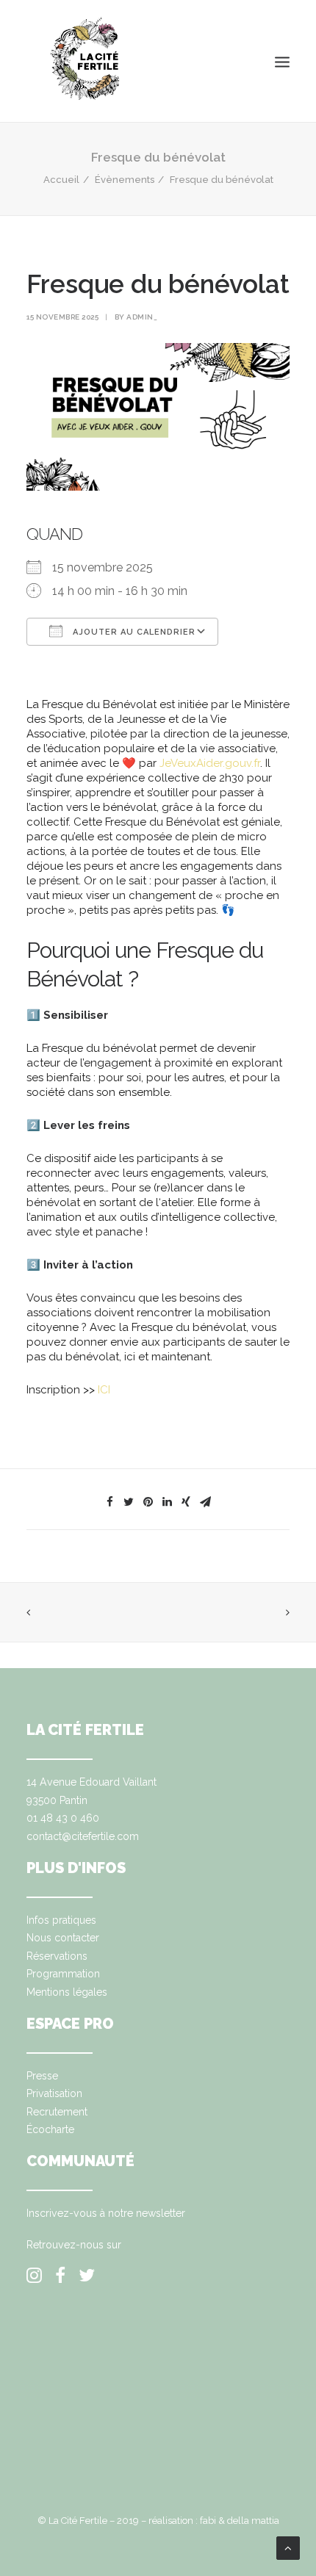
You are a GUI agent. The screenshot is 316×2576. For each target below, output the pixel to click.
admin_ (142, 317)
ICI (104, 1390)
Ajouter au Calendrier (133, 632)
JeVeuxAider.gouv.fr (210, 763)
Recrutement (57, 2112)
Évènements (125, 180)
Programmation (63, 1974)
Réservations (57, 1956)
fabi (208, 2521)
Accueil (61, 180)
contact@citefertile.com (83, 1836)
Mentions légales (67, 1992)
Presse (42, 2076)
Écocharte (50, 2129)
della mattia (253, 2521)
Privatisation (54, 2093)
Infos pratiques (61, 1920)
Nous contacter (63, 1938)
